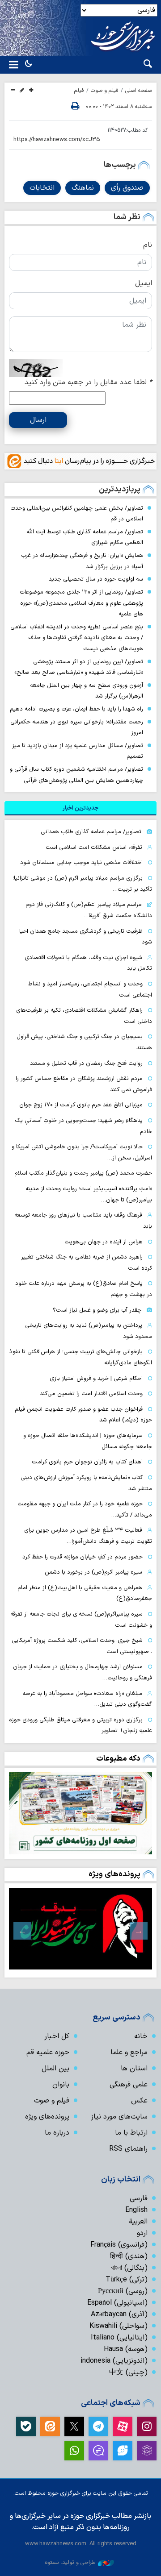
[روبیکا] (147, 2451)
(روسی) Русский (123, 2291)
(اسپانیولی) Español (117, 2303)
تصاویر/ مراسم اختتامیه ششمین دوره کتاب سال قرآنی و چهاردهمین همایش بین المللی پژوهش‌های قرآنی (76, 775)
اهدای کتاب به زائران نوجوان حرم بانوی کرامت (87, 1462)
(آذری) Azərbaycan (119, 2314)
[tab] (80, 808)
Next (22, 1931)
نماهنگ (83, 188)
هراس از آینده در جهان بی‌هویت (104, 1242)
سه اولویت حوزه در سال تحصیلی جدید (96, 579)
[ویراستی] (123, 2451)
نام (148, 245)
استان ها (134, 2069)
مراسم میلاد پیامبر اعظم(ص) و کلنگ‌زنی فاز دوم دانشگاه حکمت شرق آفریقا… (89, 910)
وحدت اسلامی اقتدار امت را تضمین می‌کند (91, 1394)
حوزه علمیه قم (48, 2052)
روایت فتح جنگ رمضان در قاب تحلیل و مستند (86, 1063)
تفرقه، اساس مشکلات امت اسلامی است (94, 847)
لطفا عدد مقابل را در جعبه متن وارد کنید (88, 382)
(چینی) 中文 (128, 2372)
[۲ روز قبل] (80, 1813)
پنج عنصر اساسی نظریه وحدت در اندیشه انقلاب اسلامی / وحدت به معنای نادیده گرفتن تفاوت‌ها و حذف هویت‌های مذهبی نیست (77, 638)
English (136, 2210)
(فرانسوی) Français (119, 2245)
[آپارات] (123, 2426)
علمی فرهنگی (129, 2085)
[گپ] (98, 2451)
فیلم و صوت (105, 91)
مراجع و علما (129, 2052)
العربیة (138, 2222)
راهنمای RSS (128, 2149)
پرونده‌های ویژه (114, 1874)
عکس (139, 2101)
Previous (139, 1931)
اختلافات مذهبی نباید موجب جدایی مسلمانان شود (81, 862)
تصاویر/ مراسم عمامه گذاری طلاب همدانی (91, 832)
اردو (142, 2233)
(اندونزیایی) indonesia (114, 2361)
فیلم (79, 91)
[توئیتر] (74, 2426)
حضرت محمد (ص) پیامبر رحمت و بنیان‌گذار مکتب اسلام (83, 1173)
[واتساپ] (74, 2451)
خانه (141, 2036)
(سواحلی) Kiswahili (119, 2326)
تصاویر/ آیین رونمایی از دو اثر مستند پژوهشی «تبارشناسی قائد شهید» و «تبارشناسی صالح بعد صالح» (79, 667)
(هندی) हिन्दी (129, 2256)
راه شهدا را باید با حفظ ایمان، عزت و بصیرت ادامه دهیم (76, 709)
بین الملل (55, 2069)
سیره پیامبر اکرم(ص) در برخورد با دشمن (93, 1572)
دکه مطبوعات (118, 1759)
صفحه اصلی (139, 91)
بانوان (61, 2085)
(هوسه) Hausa (126, 2349)
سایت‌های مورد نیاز (119, 2117)
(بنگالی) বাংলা (129, 2268)
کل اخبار (57, 2036)
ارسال (38, 420)
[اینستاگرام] (147, 2426)
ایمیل (144, 283)
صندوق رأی (127, 188)
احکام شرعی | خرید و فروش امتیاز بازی (96, 1378)
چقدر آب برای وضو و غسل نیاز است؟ (97, 1310)
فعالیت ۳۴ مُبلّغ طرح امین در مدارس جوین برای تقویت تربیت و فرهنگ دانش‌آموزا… (88, 1536)
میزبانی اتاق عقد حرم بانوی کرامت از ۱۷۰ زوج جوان (81, 1105)
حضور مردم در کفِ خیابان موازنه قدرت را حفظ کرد (83, 1557)
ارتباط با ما (131, 2133)
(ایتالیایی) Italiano (119, 2338)
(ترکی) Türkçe (127, 2280)
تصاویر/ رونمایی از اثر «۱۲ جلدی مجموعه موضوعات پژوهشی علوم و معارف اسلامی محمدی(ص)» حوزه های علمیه (81, 603)
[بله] (26, 2426)
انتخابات (42, 188)
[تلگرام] (98, 2426)
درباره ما (57, 2133)
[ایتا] (50, 2426)
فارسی (139, 2198)
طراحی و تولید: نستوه (70, 2562)
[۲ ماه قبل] (80, 1929)
